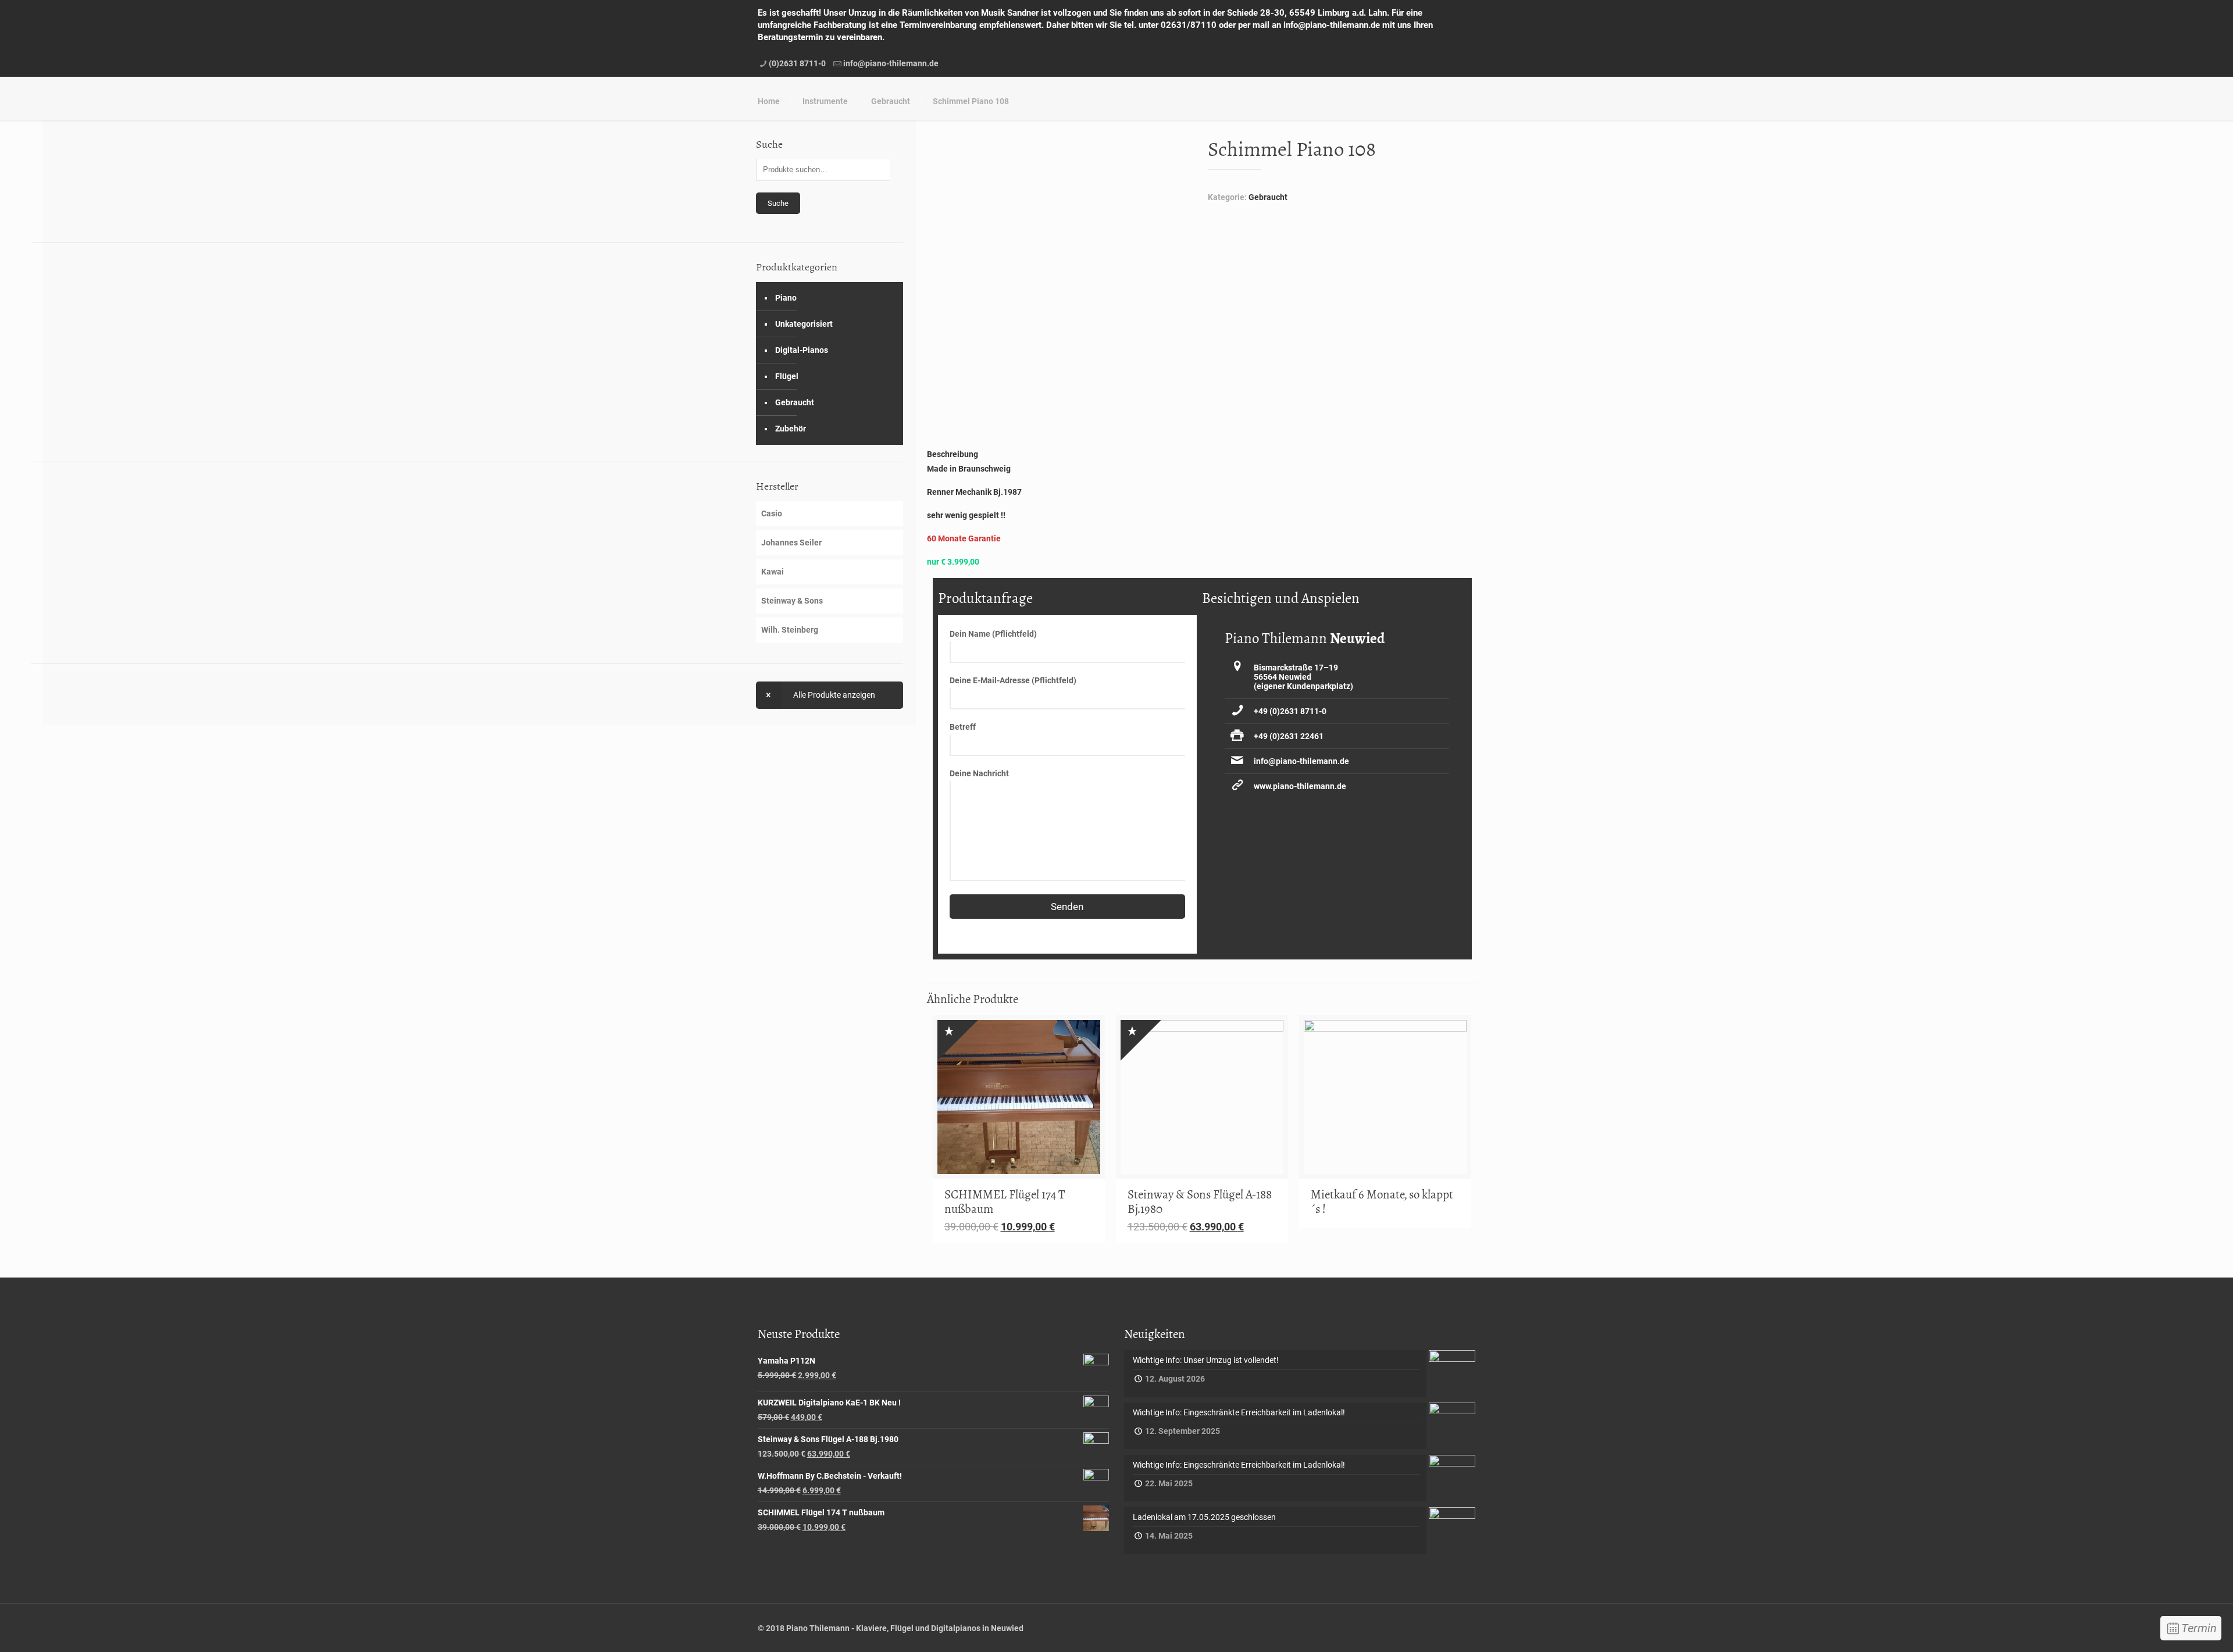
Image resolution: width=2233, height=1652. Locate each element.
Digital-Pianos (802, 350)
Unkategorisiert (804, 324)
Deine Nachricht (979, 773)
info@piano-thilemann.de (891, 63)
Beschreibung (953, 454)
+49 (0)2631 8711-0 (1290, 711)
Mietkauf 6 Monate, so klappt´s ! (1382, 1202)
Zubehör (791, 429)
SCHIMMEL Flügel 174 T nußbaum (1005, 1202)
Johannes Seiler (791, 543)
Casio (772, 513)
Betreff (963, 727)
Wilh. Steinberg (790, 630)
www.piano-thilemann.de (1300, 786)
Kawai (773, 572)
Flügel (787, 376)
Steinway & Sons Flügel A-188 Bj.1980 (1200, 1202)
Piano (786, 298)
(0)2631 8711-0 (797, 63)
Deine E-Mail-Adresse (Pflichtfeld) (1013, 680)
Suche (778, 203)
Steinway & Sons (792, 601)
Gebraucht (891, 101)
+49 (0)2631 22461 (1289, 736)
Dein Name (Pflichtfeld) (993, 634)
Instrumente (825, 101)
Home (769, 101)
